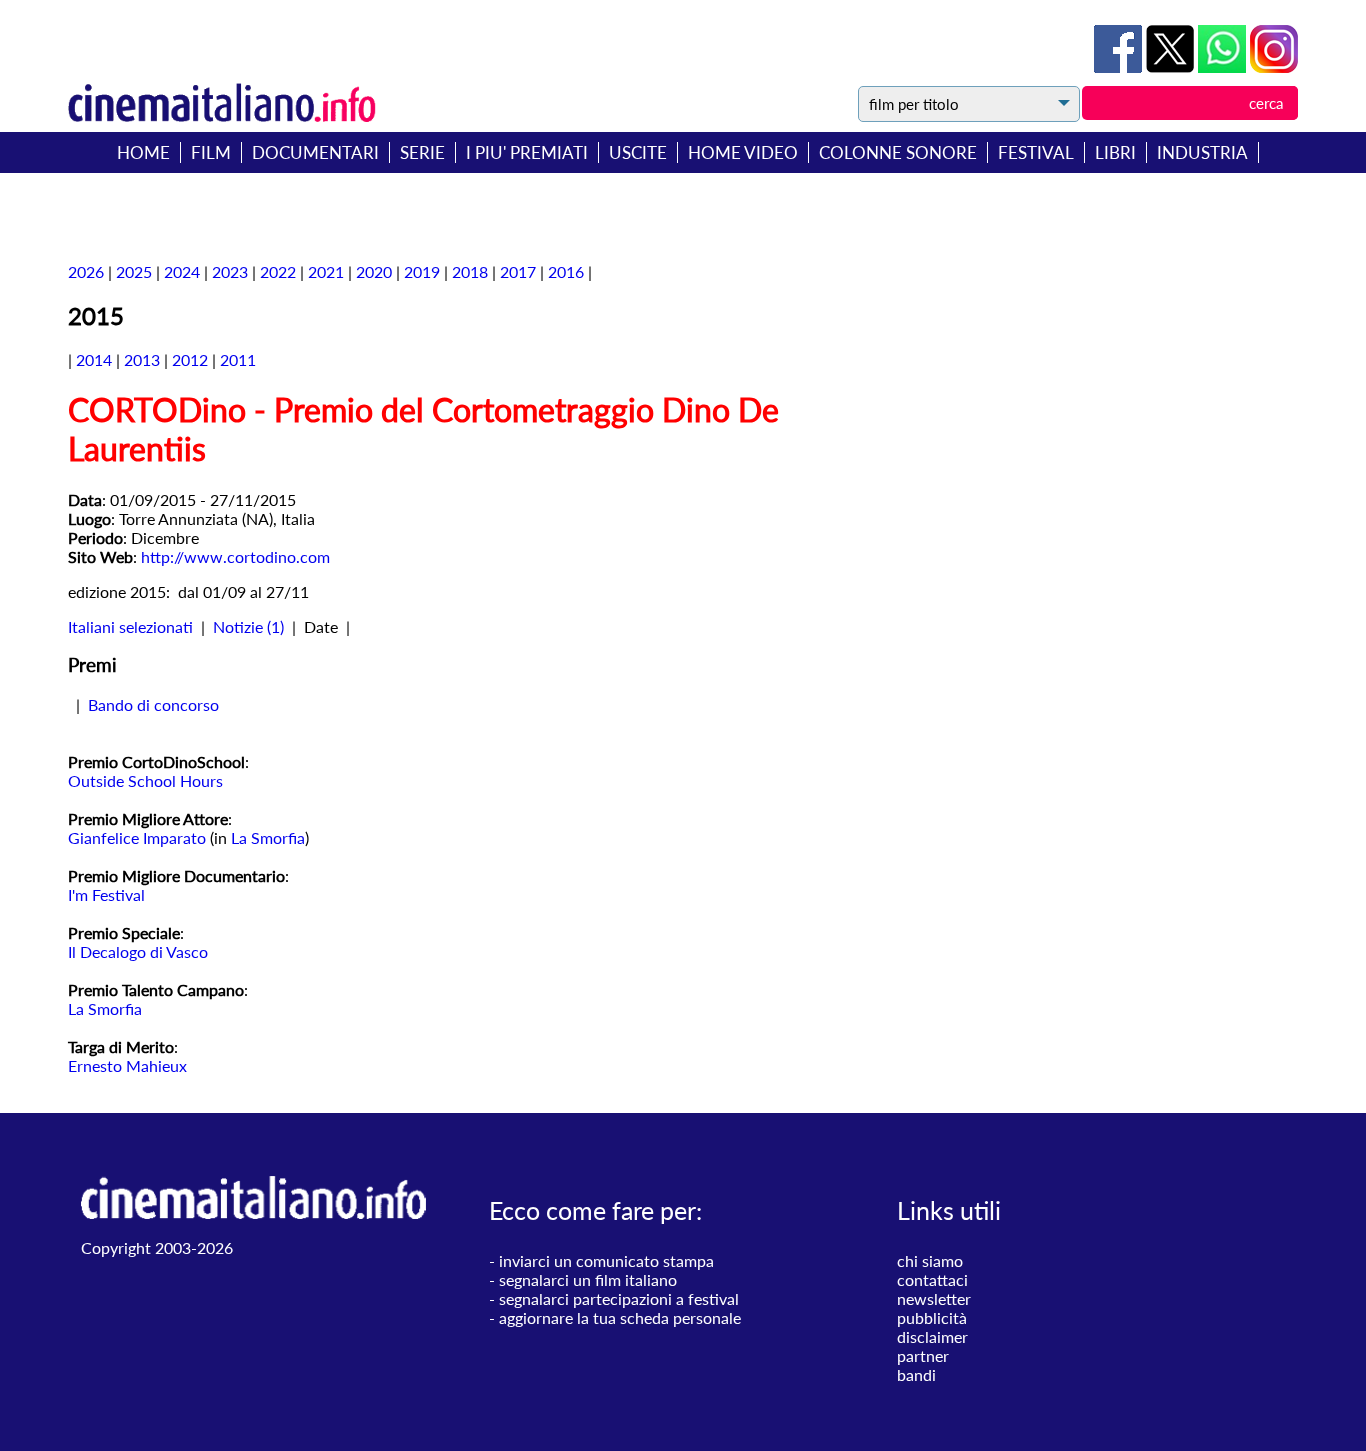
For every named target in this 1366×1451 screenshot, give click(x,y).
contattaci (932, 1279)
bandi (916, 1374)
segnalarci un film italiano (588, 1279)
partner (923, 1355)
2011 (238, 359)
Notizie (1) (248, 626)
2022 (278, 271)
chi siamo (930, 1260)
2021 (326, 271)
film (211, 152)
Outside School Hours (145, 780)
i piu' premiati (527, 152)
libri (1115, 152)
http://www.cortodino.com (235, 556)
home (143, 152)
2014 (94, 359)
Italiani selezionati (130, 626)
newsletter (934, 1298)
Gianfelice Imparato (137, 837)
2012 (190, 359)
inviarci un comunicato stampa (606, 1260)
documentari (315, 152)
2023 (230, 271)
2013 (142, 359)
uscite (638, 152)
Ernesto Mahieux (127, 1065)
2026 (86, 271)
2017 (518, 271)
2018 (470, 271)
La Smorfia (268, 837)
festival (1036, 152)
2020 (374, 271)
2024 (182, 271)
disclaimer (932, 1336)
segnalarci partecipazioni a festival (619, 1298)
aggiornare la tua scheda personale (620, 1317)
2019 (422, 271)
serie (422, 152)
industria (1202, 152)
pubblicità (932, 1317)
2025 (134, 271)
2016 (566, 271)
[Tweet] (1172, 66)
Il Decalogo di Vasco (138, 951)
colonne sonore (898, 152)
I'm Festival (106, 894)
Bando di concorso (153, 704)
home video (743, 152)
